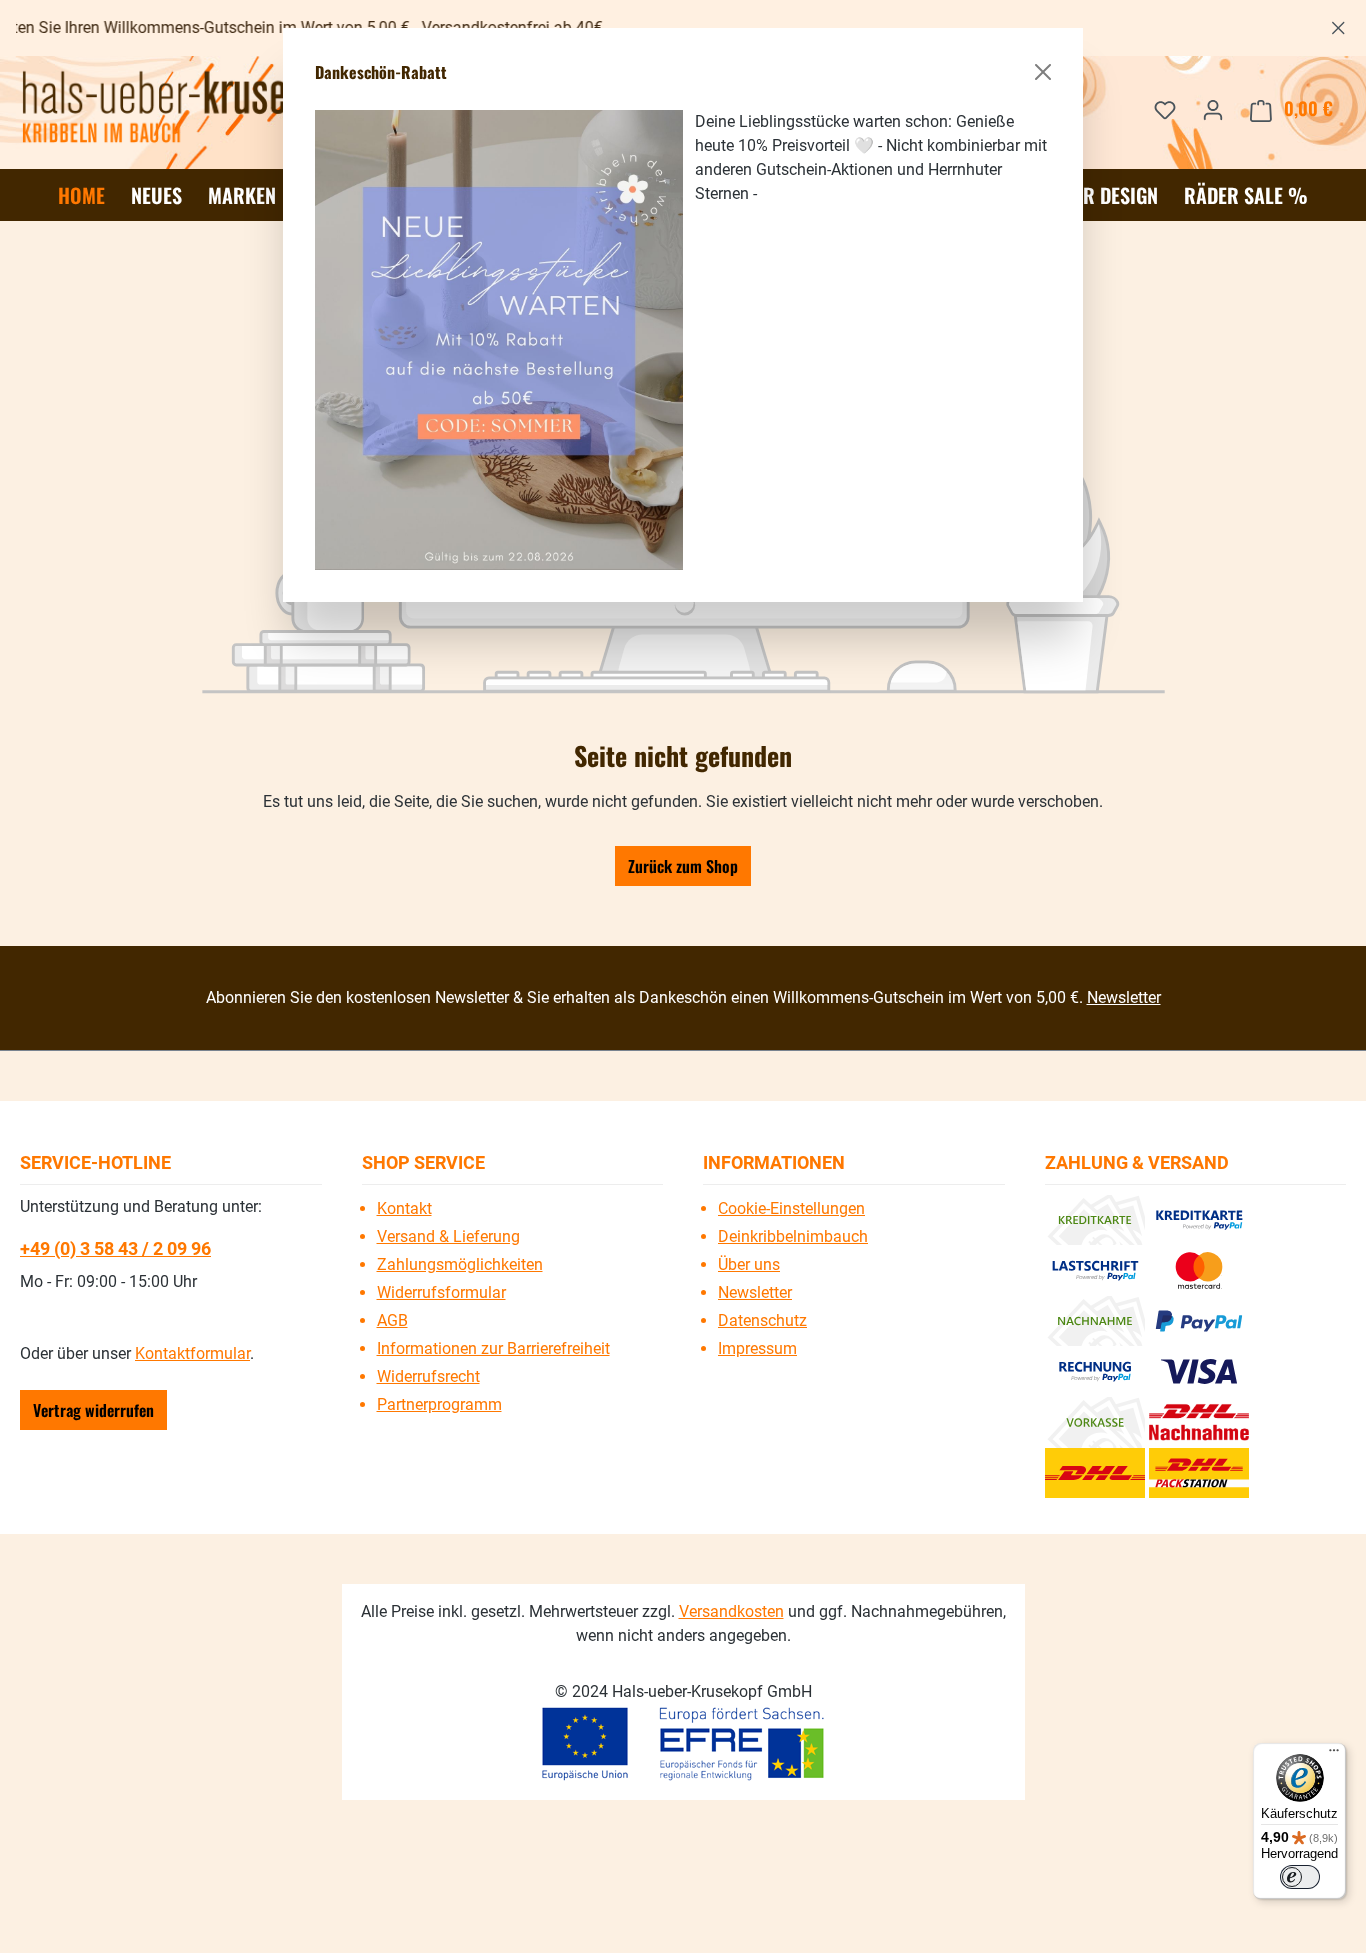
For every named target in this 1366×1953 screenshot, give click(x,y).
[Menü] (1334, 1755)
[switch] (1300, 1877)
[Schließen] (1043, 72)
